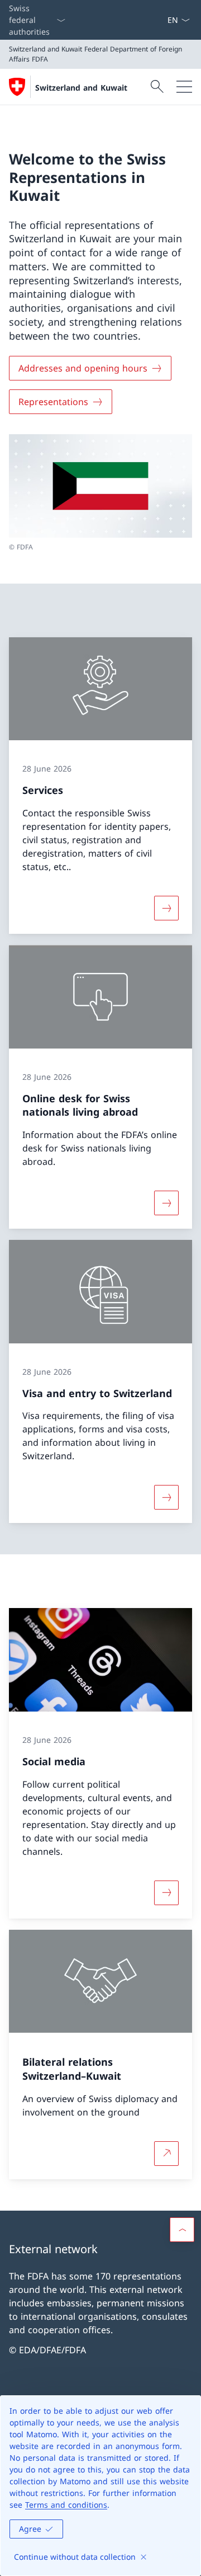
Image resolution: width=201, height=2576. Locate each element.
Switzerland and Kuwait (81, 88)
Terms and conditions (66, 2505)
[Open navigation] (184, 87)
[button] (182, 2230)
